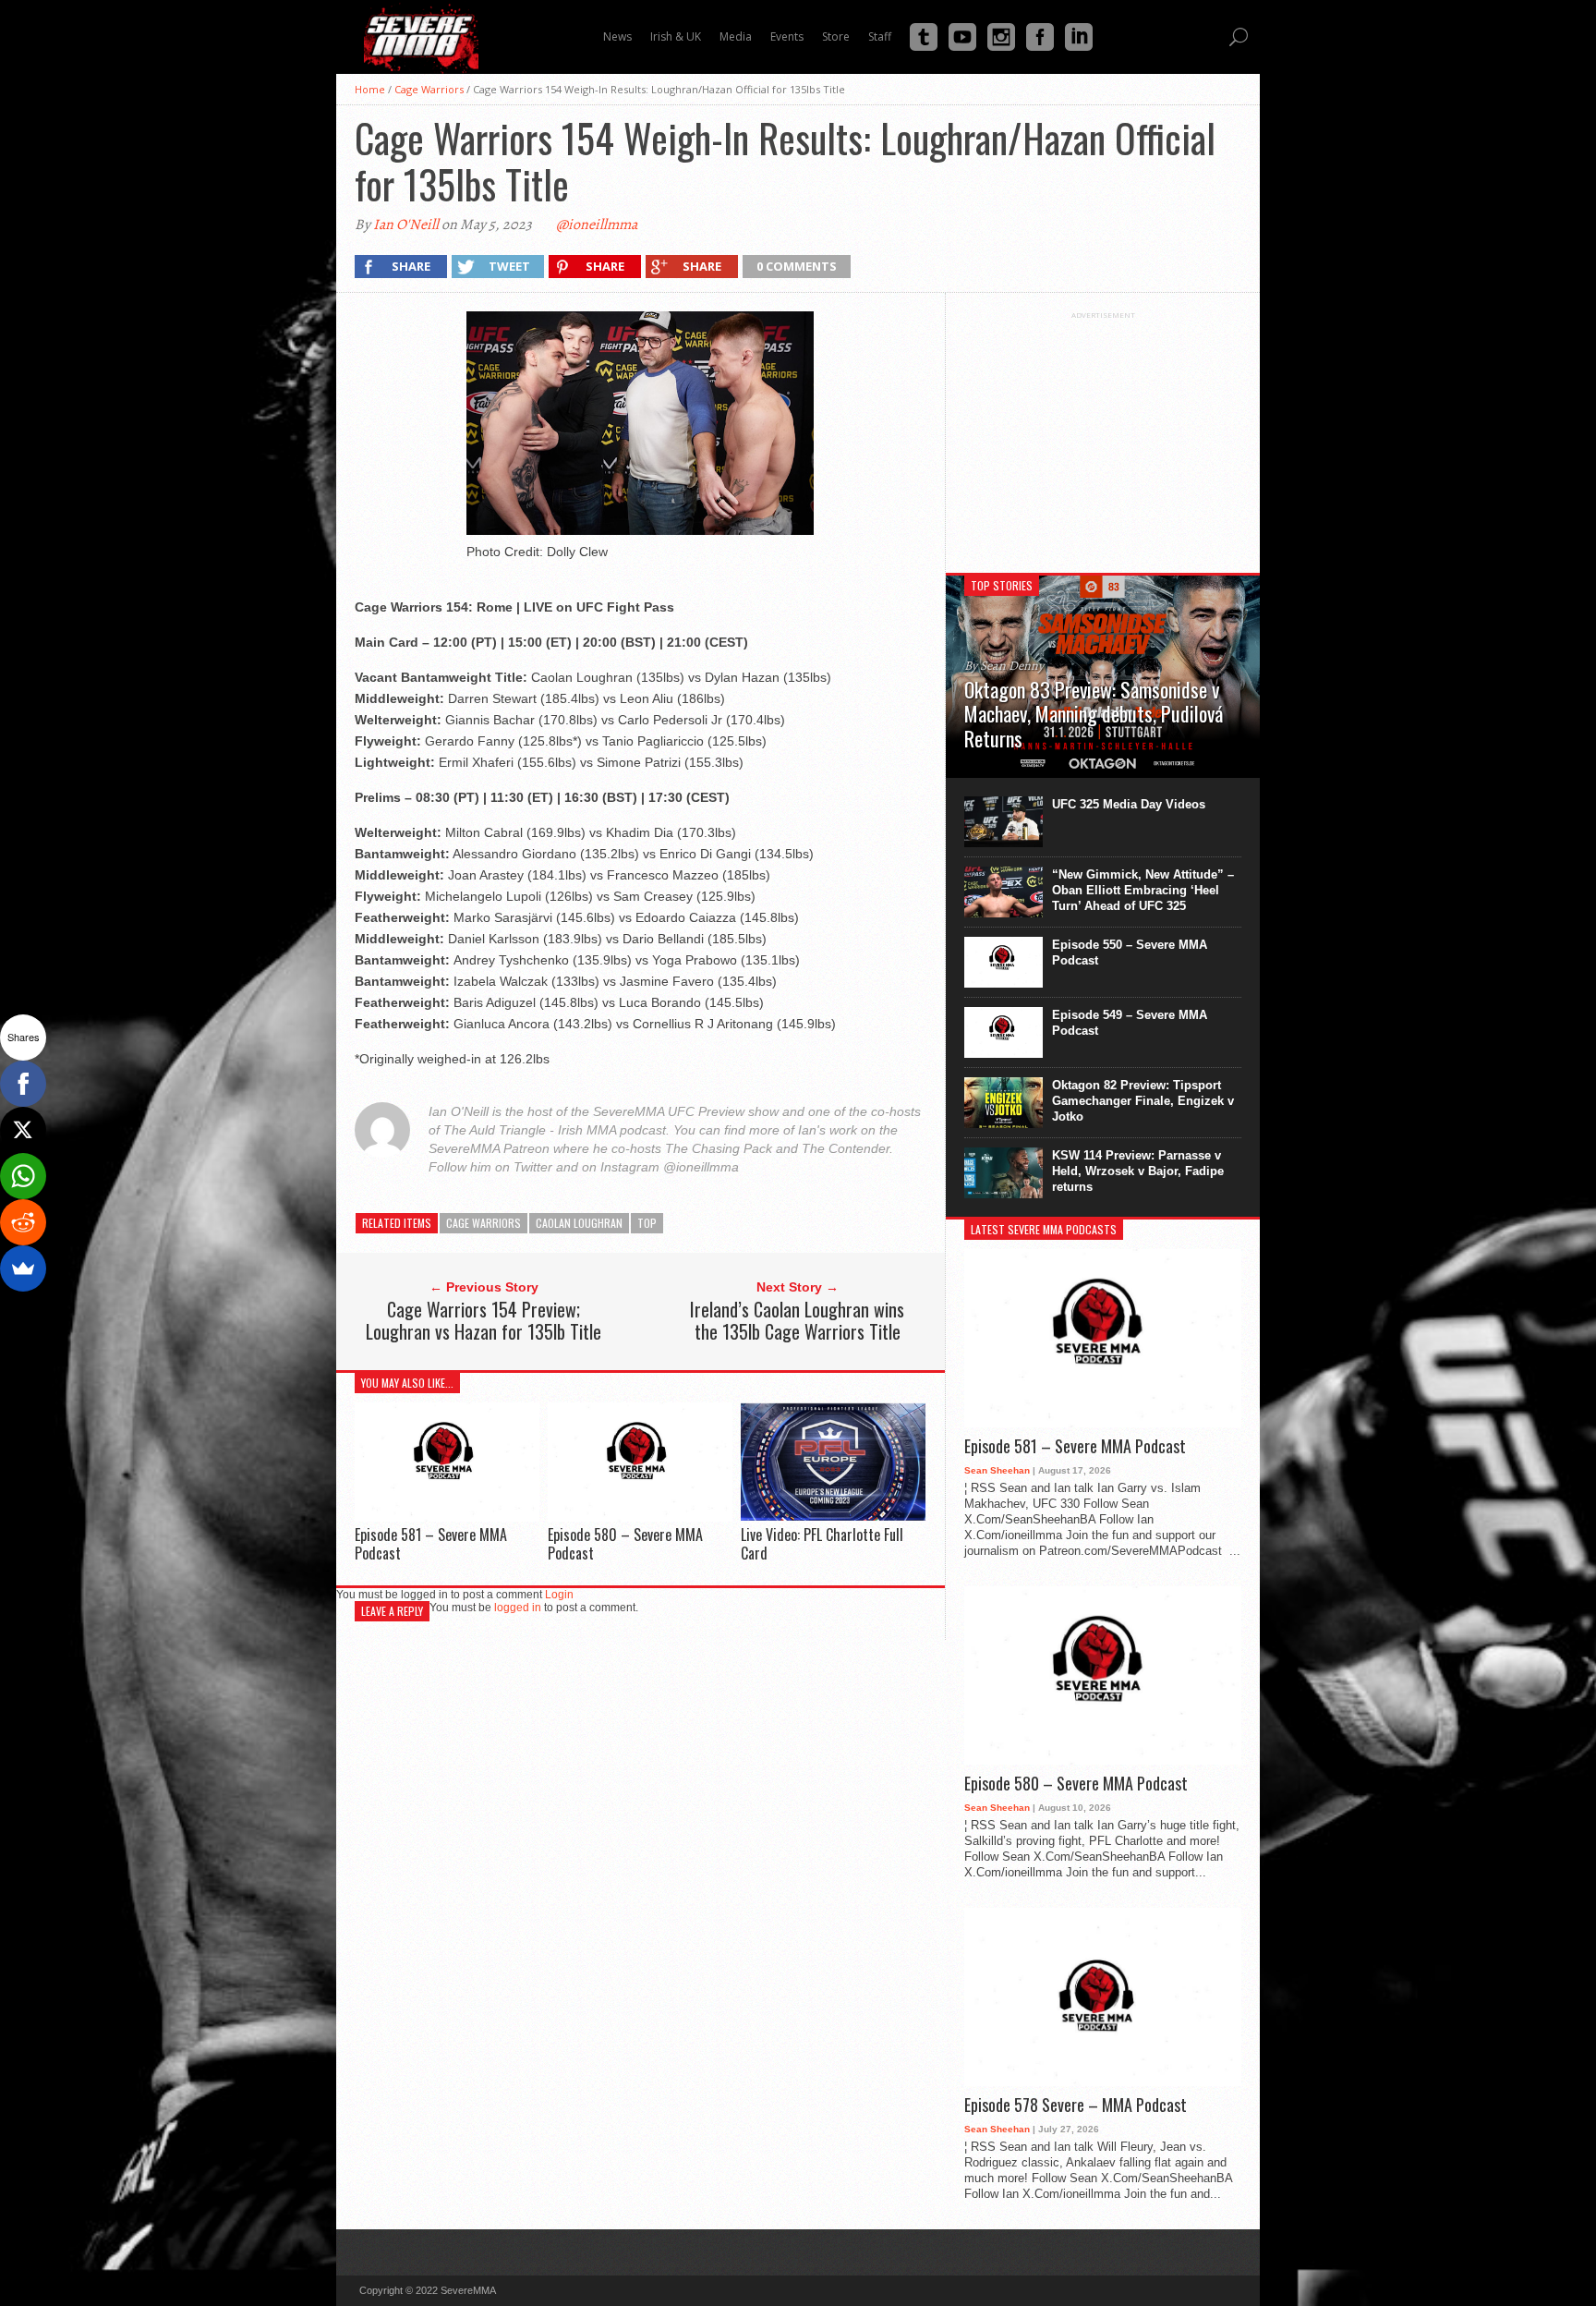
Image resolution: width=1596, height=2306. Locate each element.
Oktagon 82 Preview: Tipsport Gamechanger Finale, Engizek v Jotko (1143, 1101)
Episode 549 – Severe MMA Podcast (1130, 1023)
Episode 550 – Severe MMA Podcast (1130, 953)
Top (647, 1223)
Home (370, 89)
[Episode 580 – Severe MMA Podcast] (640, 1517)
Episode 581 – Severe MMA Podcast (431, 1543)
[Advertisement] (1103, 435)
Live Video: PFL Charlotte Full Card (822, 1543)
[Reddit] (23, 1222)
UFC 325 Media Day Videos (1129, 804)
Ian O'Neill (406, 225)
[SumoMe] (23, 1268)
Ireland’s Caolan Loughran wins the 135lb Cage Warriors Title (797, 1320)
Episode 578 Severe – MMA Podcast (1076, 2106)
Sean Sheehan (997, 1470)
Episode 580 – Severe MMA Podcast (625, 1543)
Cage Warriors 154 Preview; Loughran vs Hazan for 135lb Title (484, 1320)
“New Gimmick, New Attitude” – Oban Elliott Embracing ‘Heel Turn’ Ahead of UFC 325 (1143, 890)
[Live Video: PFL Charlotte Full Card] (833, 1517)
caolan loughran (579, 1223)
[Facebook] (23, 1084)
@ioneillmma (597, 225)
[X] (23, 1130)
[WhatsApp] (23, 1176)
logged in (518, 1608)
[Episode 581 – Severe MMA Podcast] (447, 1517)
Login (559, 1595)
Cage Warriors (429, 89)
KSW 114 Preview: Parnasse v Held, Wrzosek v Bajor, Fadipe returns (1138, 1171)
